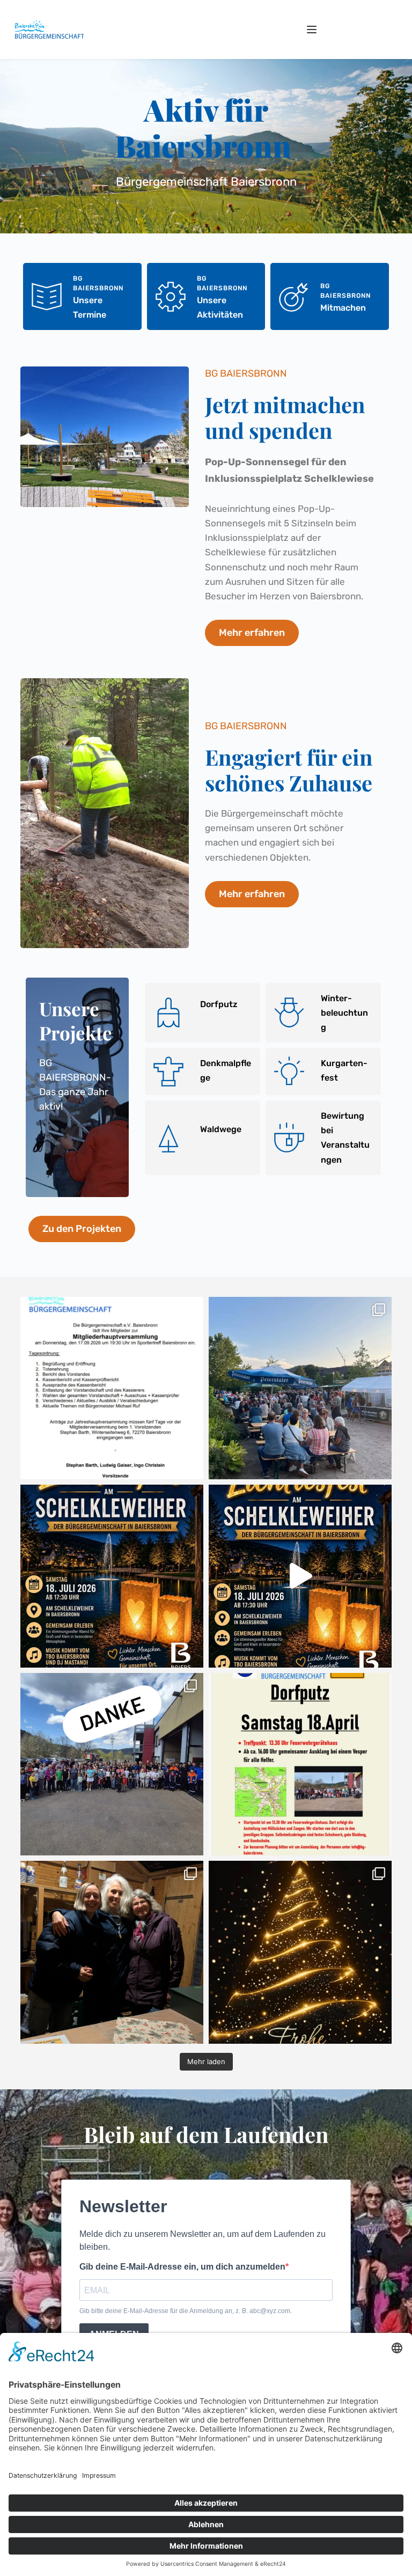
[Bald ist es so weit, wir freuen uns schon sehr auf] (300, 1576)
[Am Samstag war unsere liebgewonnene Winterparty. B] (112, 1952)
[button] (312, 30)
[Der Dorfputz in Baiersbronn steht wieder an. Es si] (300, 1764)
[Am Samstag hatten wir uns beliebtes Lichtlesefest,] (300, 1388)
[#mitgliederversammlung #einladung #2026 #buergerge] (112, 1388)
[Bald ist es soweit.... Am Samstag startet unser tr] (112, 1576)
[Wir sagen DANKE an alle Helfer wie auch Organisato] (112, 1764)
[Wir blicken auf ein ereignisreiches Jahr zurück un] (300, 1952)
